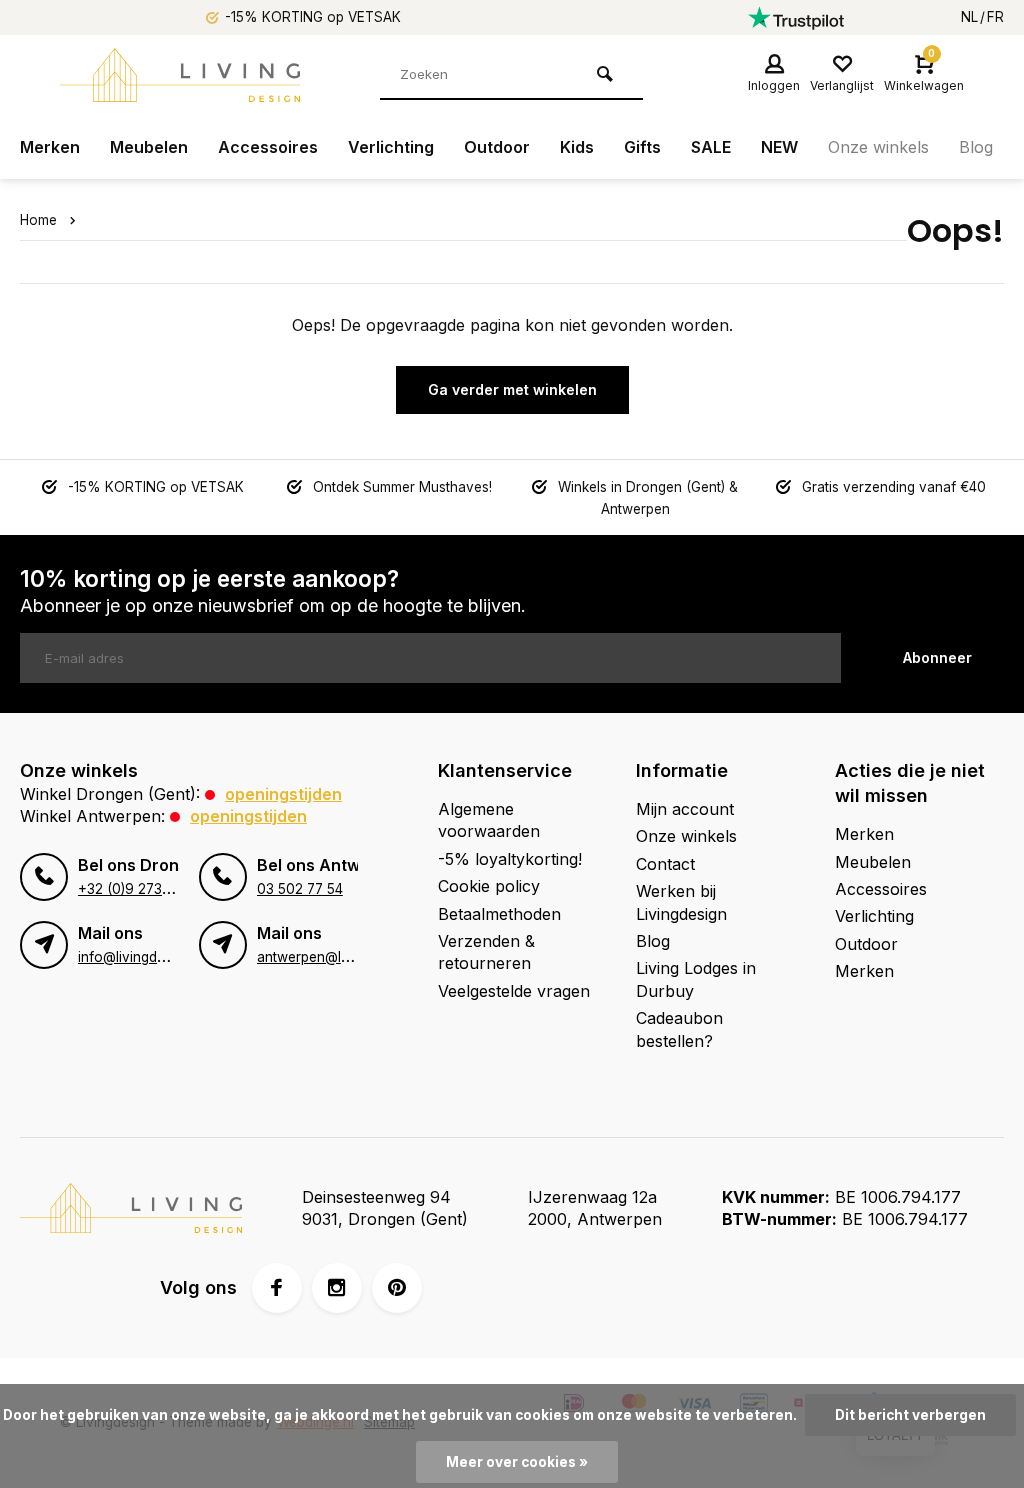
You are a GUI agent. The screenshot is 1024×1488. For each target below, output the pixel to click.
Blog (976, 147)
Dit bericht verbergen (910, 1415)
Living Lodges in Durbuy (696, 979)
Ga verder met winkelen (512, 389)
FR (995, 17)
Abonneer (937, 657)
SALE (711, 147)
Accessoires (268, 147)
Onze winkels (878, 147)
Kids (577, 147)
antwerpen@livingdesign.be (344, 957)
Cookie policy (489, 886)
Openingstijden (283, 794)
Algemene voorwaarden (489, 820)
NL (969, 17)
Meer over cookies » (517, 1462)
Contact (665, 864)
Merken (50, 147)
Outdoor (497, 147)
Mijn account (685, 809)
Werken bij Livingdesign (681, 902)
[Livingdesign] (180, 75)
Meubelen (149, 147)
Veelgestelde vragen (514, 991)
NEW (779, 147)
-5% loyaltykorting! (510, 859)
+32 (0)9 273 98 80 (142, 889)
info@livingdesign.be (144, 957)
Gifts (642, 147)
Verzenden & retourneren (486, 952)
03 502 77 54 (300, 889)
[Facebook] (277, 1288)
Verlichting (391, 147)
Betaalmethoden (499, 914)
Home (38, 220)
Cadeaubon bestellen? (679, 1029)
